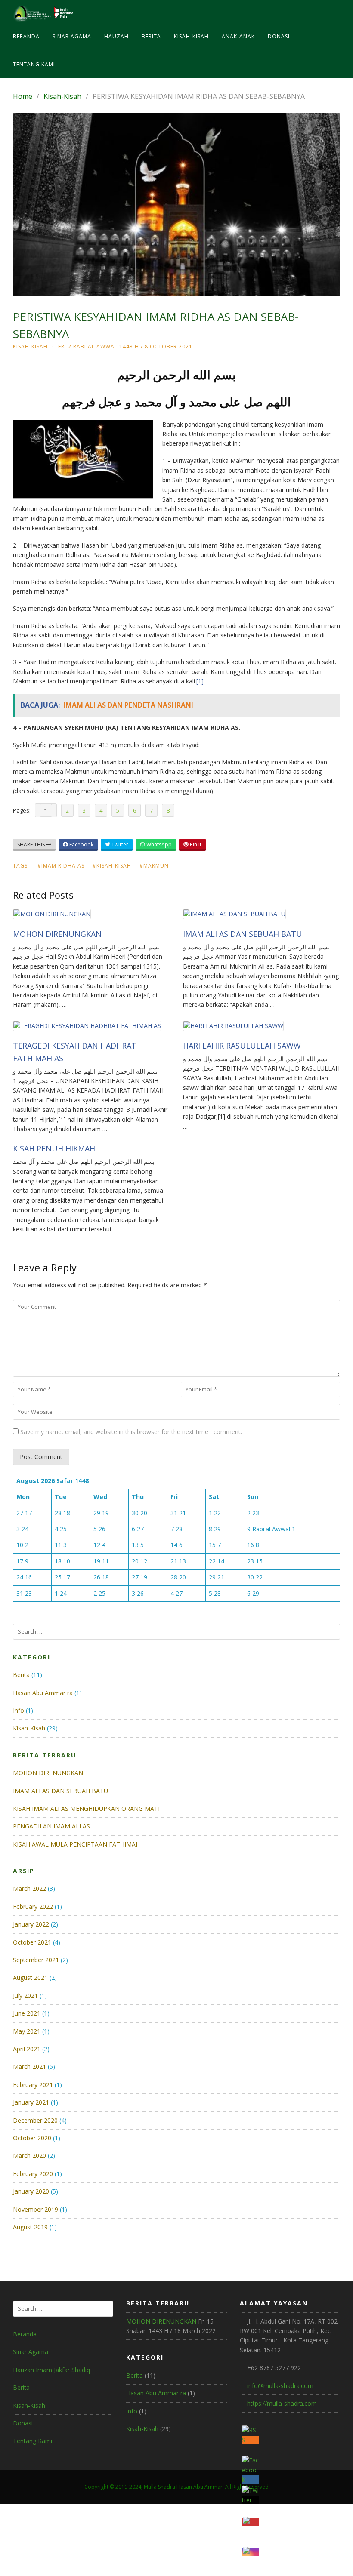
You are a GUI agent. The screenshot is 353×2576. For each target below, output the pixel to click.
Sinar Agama (72, 36)
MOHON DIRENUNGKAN (57, 934)
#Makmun (154, 866)
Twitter (119, 845)
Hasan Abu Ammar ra (43, 1693)
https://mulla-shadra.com (282, 2403)
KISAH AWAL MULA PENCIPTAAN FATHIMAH (76, 1844)
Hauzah (116, 36)
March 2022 (29, 1888)
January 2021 (31, 2102)
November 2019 (36, 2209)
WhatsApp (158, 845)
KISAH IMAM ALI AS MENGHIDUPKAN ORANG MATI (86, 1808)
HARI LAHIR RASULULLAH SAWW (242, 1046)
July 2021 (25, 1996)
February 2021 (33, 2085)
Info (19, 1710)
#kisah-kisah (112, 866)
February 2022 (33, 1907)
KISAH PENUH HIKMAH (54, 1148)
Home (23, 96)
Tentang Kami (34, 64)
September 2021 (36, 1960)
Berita (151, 36)
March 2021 (29, 2067)
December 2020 (35, 2120)
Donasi (279, 36)
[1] (200, 681)
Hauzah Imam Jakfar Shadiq (51, 2370)
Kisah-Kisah (191, 36)
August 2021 (30, 1977)
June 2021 (27, 2013)
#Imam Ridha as (61, 866)
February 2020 (33, 2174)
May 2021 (27, 2031)
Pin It (195, 845)
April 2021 (27, 2049)
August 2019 (30, 2227)
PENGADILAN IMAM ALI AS (51, 1826)
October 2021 (32, 1942)
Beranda (26, 36)
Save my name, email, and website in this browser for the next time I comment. (131, 1432)
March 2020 (29, 2156)
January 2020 (31, 2191)
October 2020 (32, 2138)
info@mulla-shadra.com (280, 2386)
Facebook (81, 845)
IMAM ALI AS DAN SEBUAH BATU (243, 934)
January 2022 (31, 1924)
